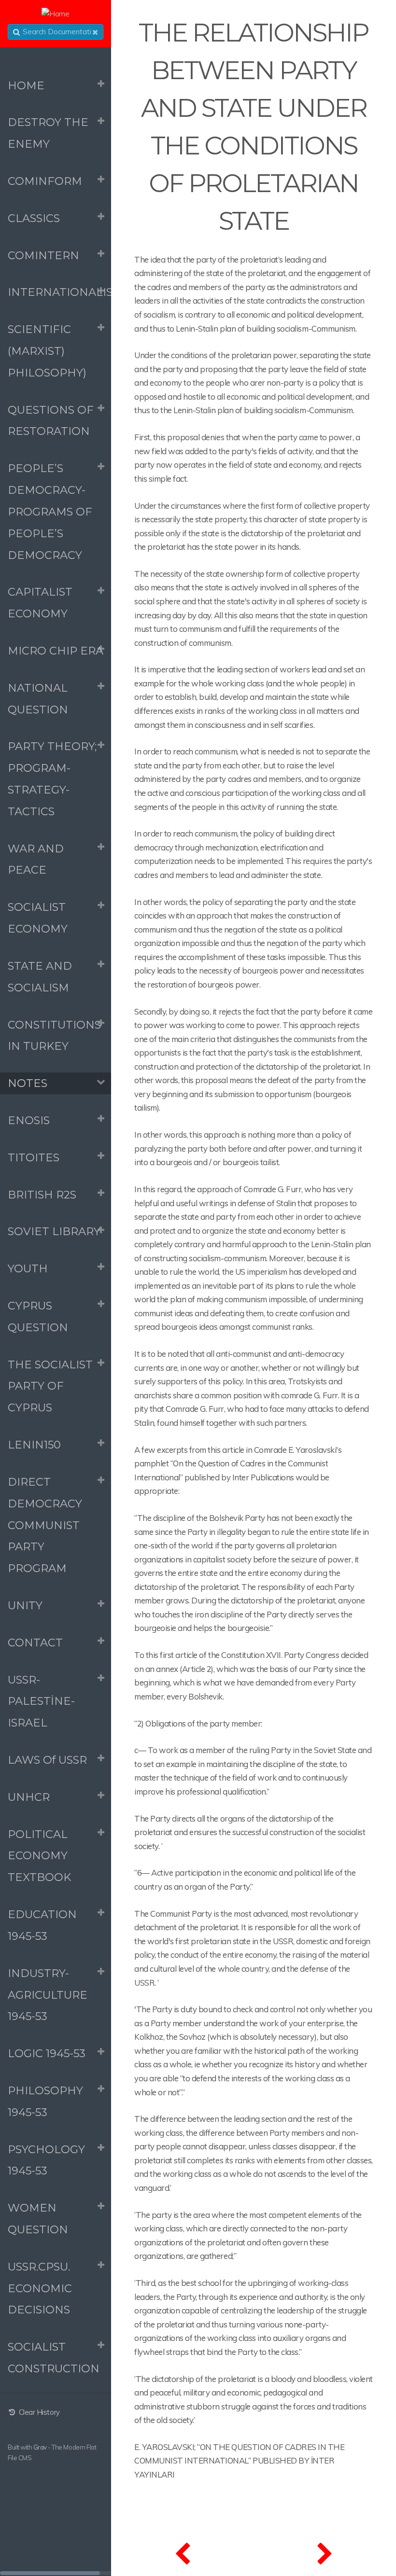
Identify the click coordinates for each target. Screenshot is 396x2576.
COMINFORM (45, 181)
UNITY (25, 1605)
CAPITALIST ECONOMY (40, 603)
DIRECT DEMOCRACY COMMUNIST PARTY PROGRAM (45, 1525)
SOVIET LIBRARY (54, 1231)
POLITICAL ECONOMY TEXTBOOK (39, 1856)
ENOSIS (29, 1120)
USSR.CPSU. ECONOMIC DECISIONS (40, 2288)
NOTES (28, 1083)
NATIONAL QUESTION (38, 699)
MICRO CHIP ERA (56, 651)
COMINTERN (43, 255)
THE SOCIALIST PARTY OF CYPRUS (50, 1386)
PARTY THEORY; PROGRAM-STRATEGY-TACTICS (52, 779)
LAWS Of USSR (47, 1760)
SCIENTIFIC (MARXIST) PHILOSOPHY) (47, 351)
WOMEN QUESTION (38, 2219)
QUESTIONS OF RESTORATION (51, 421)
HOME (26, 85)
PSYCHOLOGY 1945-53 (46, 2160)
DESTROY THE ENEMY (48, 133)
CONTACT (35, 1643)
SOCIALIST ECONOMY (38, 918)
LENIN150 (34, 1445)
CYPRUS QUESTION (38, 1316)
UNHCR (29, 1797)
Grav (40, 2447)
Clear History (38, 2412)
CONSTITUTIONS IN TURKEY (54, 1036)
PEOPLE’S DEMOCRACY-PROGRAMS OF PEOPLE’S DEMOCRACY (50, 511)
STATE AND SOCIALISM (40, 977)
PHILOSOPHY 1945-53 (45, 2101)
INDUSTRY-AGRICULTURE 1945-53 (48, 1995)
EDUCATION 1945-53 (42, 1925)
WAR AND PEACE (36, 859)
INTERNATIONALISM (59, 292)
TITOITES (34, 1157)
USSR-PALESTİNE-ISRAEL (41, 1701)
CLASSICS (34, 218)
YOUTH (28, 1268)
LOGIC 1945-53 (47, 2053)
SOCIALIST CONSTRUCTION (54, 2358)
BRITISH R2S (42, 1195)
